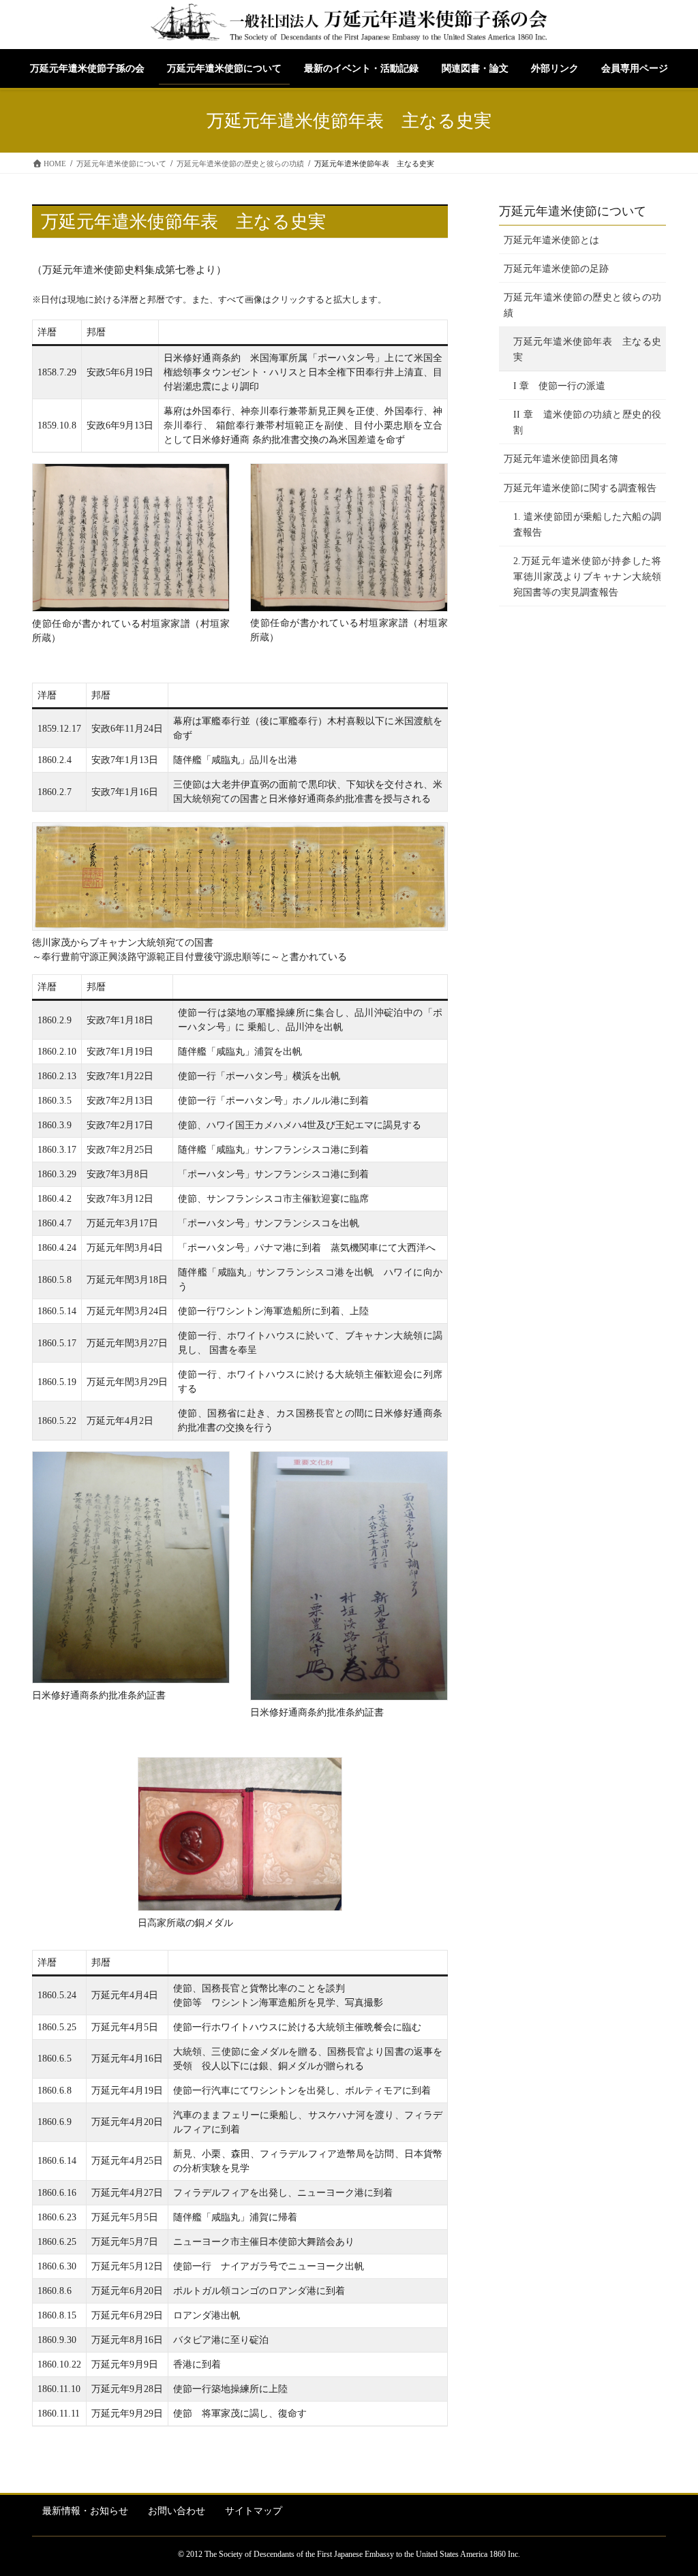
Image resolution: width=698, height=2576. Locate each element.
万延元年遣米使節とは (551, 240)
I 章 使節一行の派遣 (559, 386)
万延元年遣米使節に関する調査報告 (580, 488)
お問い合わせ (177, 2511)
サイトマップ (254, 2511)
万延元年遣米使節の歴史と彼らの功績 (582, 305)
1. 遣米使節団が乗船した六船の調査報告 (587, 525)
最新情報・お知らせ (85, 2511)
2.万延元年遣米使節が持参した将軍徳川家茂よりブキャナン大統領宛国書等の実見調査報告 (587, 577)
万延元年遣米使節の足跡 (556, 269)
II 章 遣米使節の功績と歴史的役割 (587, 422)
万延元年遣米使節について (573, 211)
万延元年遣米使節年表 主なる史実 (587, 350)
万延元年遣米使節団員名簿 (561, 459)
